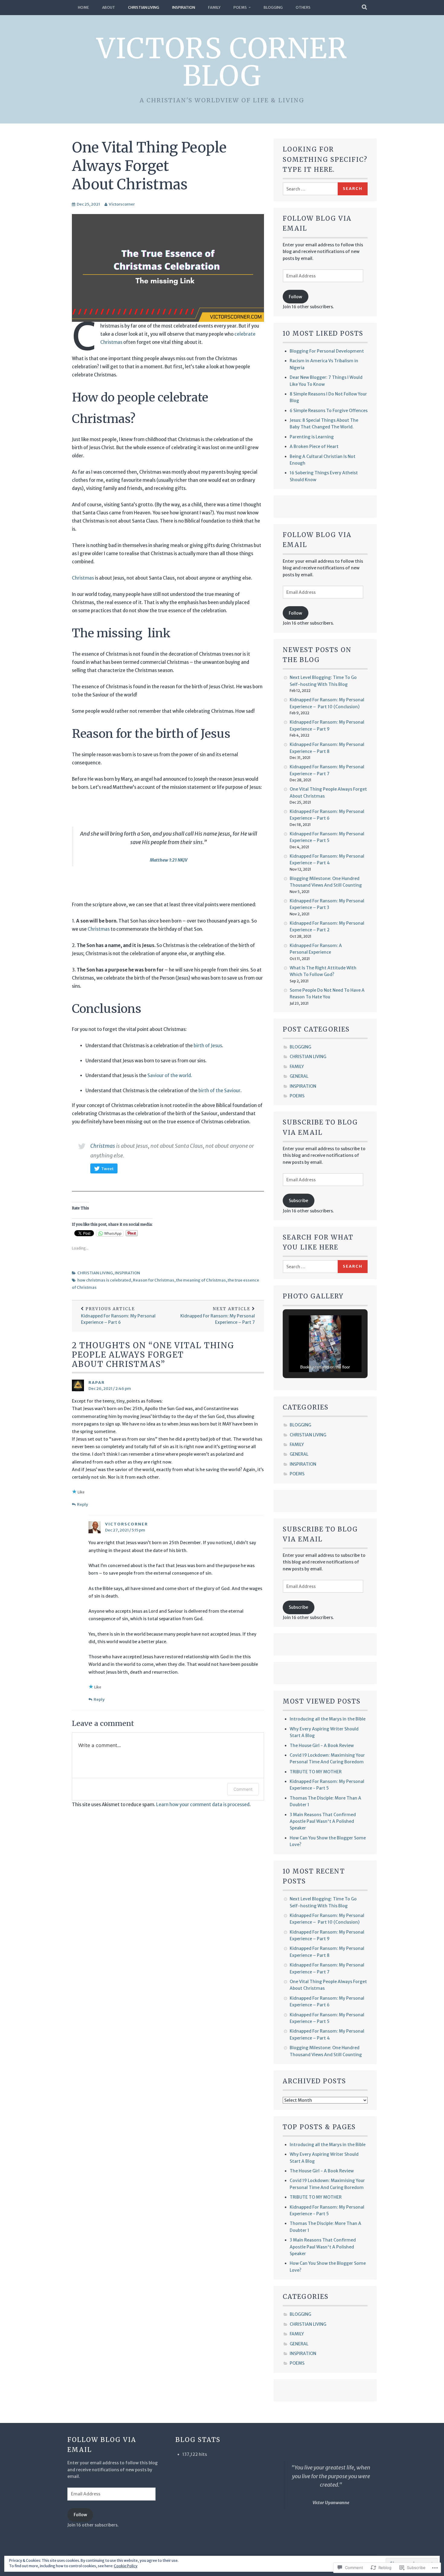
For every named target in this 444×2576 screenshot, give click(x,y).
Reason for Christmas (154, 1280)
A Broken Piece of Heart (314, 446)
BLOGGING (273, 7)
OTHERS (303, 7)
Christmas (83, 578)
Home (84, 7)
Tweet (107, 1169)
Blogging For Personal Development (327, 351)
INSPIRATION (184, 7)
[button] (311, 1356)
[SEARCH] (365, 8)
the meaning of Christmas (201, 1280)
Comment (243, 1789)
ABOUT (109, 7)
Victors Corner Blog (222, 62)
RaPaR (97, 1382)
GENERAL (299, 1076)
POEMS (240, 7)
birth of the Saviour (219, 1091)
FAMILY (214, 7)
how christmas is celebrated (104, 1280)
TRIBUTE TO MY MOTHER (316, 1772)
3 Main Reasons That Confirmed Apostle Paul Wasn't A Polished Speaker (323, 1821)
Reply (82, 1504)
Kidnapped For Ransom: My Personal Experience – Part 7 (218, 1316)
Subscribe (298, 1201)
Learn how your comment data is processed (203, 1805)
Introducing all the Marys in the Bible (328, 1719)
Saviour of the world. (170, 1075)
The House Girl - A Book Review (322, 1746)
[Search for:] (310, 189)
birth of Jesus (208, 1046)
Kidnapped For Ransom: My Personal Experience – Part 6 (118, 1316)
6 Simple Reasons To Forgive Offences (329, 411)
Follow (295, 297)
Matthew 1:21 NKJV (169, 860)
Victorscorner (122, 204)
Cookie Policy (126, 2566)
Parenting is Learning (312, 437)
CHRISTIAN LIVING (144, 7)
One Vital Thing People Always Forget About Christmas (149, 166)
